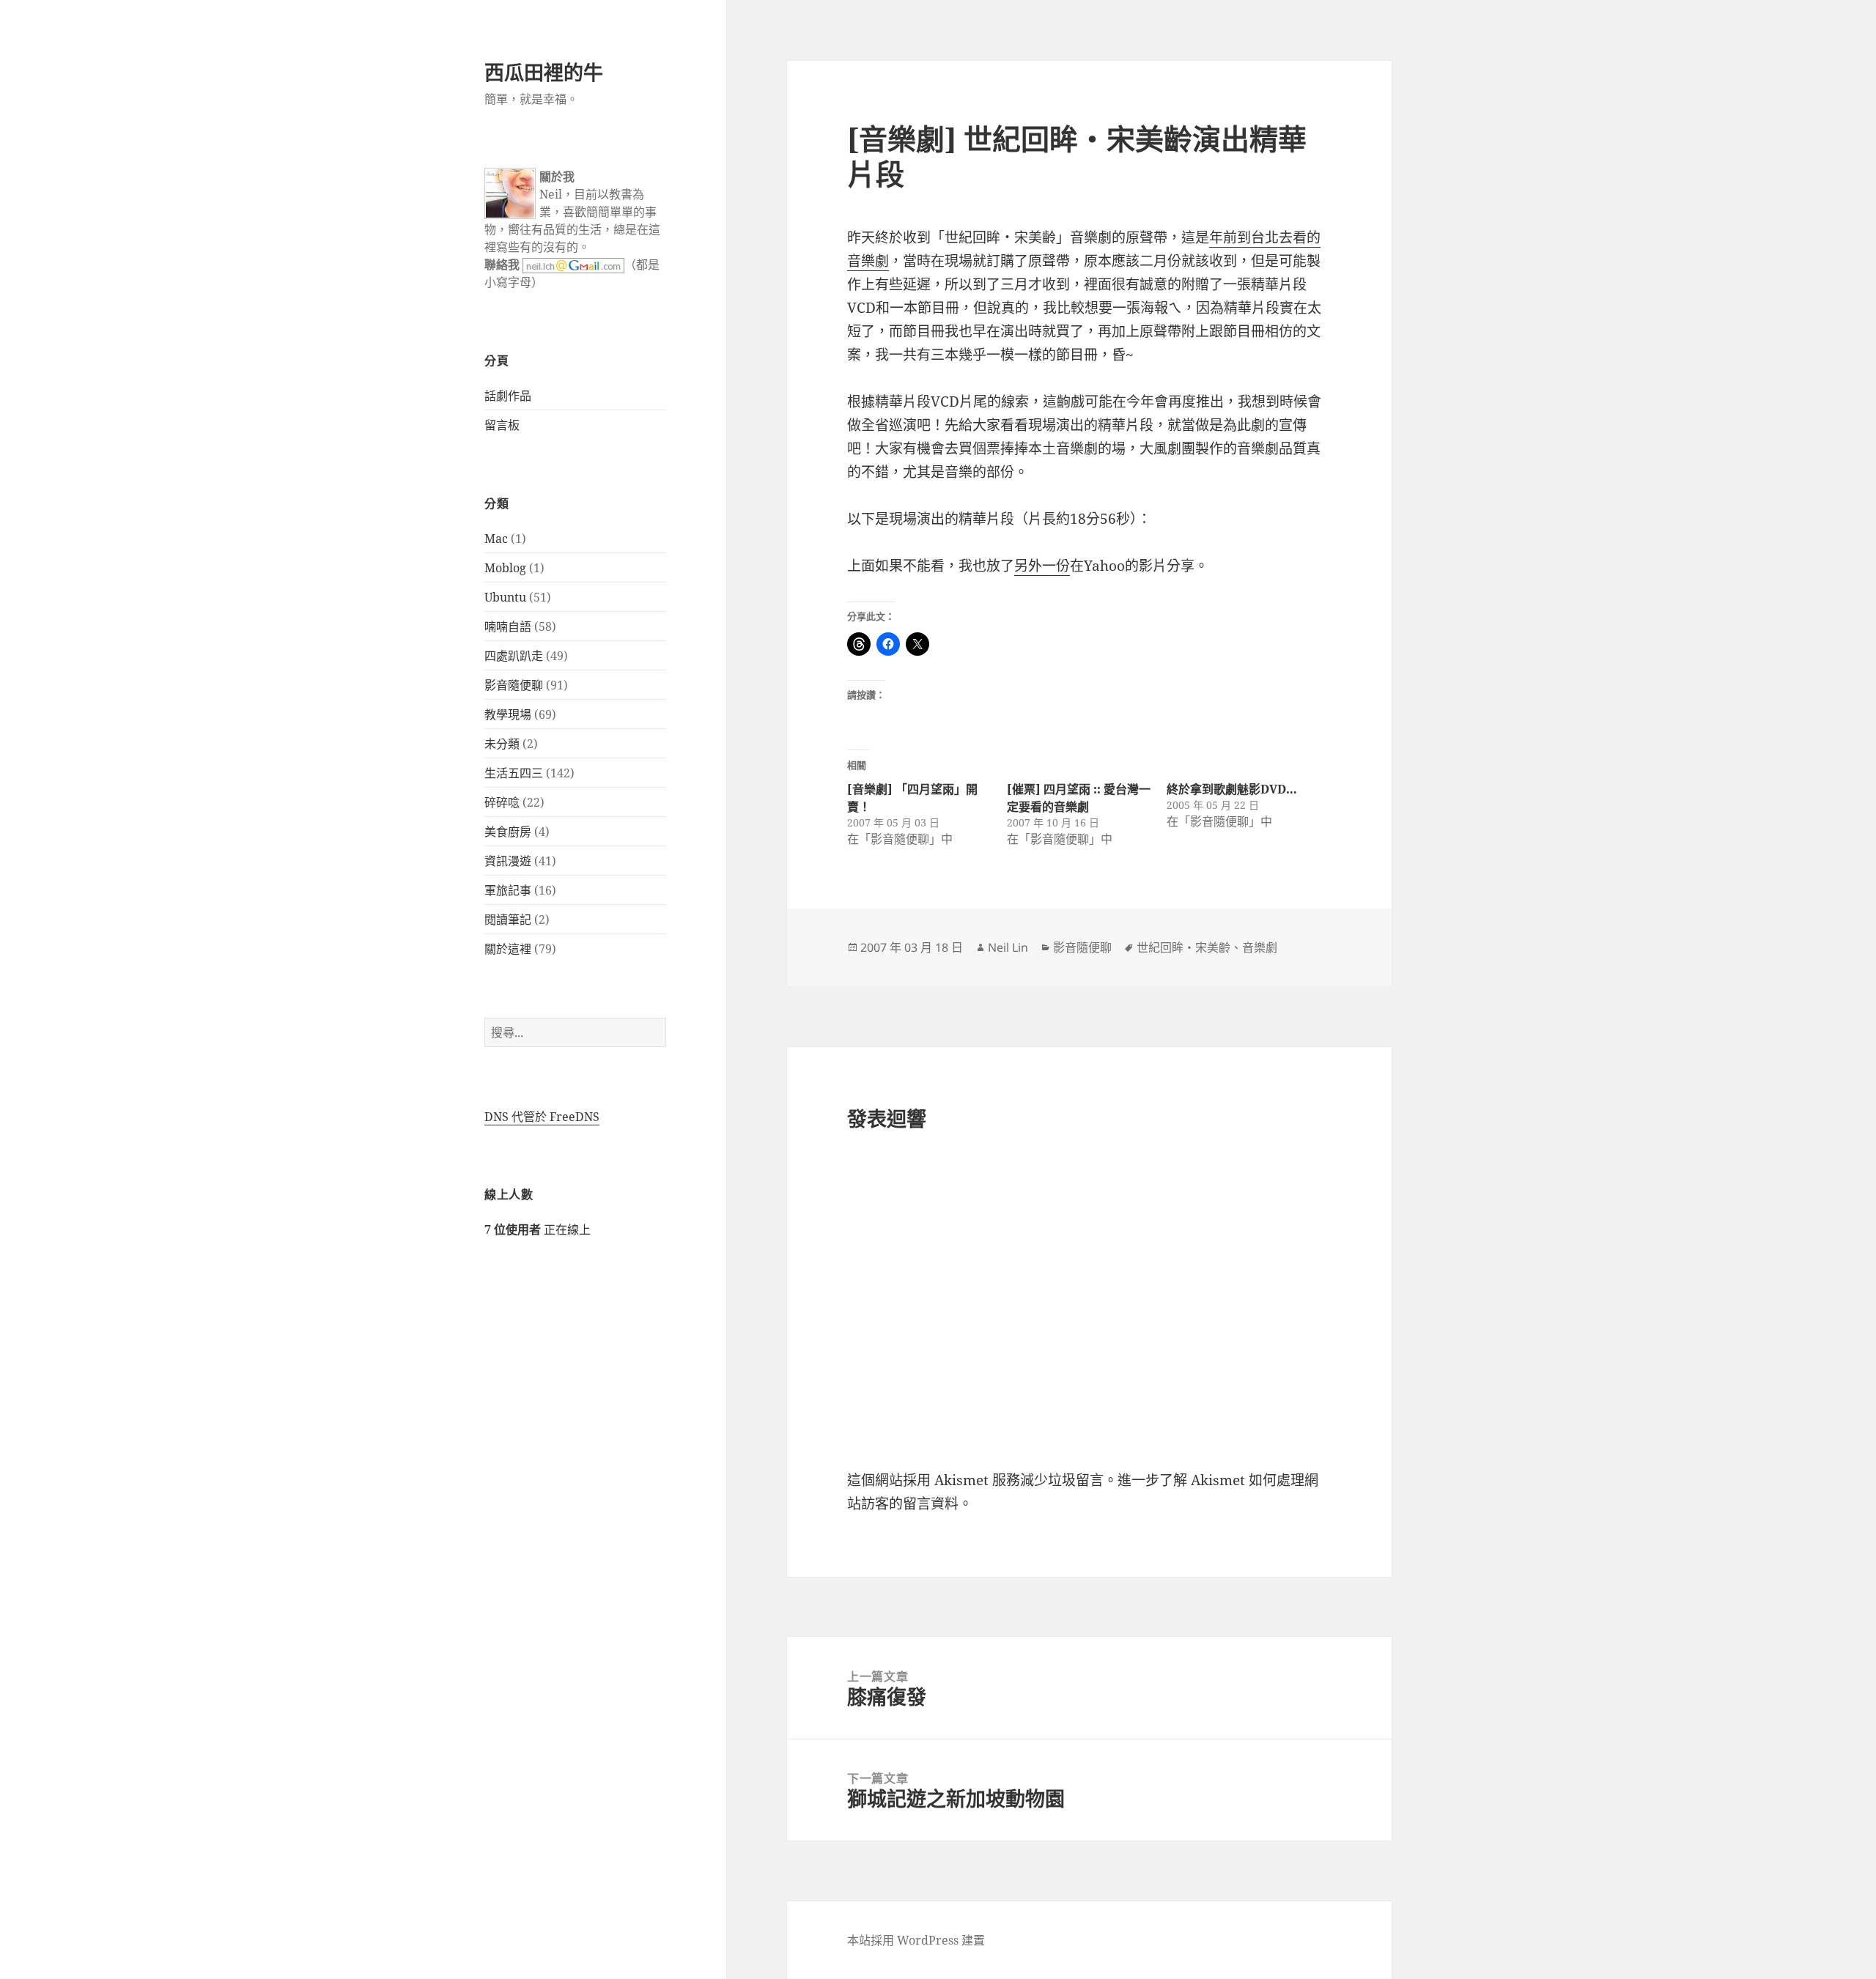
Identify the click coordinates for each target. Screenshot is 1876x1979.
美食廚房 (508, 832)
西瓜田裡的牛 (544, 72)
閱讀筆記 (508, 920)
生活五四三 (514, 773)
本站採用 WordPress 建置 (916, 1940)
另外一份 (1042, 566)
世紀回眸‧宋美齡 (1183, 947)
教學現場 (508, 714)
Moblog (505, 568)
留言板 (502, 425)
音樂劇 (1260, 947)
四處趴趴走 (514, 656)
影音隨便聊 (514, 685)
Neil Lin (1008, 947)
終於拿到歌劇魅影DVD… (1232, 789)
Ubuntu (505, 597)
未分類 (502, 744)
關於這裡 (508, 949)
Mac (496, 539)
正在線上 (538, 1229)
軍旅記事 (508, 890)
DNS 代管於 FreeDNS (542, 1117)
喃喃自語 (508, 626)
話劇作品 (508, 396)
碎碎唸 (502, 802)
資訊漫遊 (508, 861)
